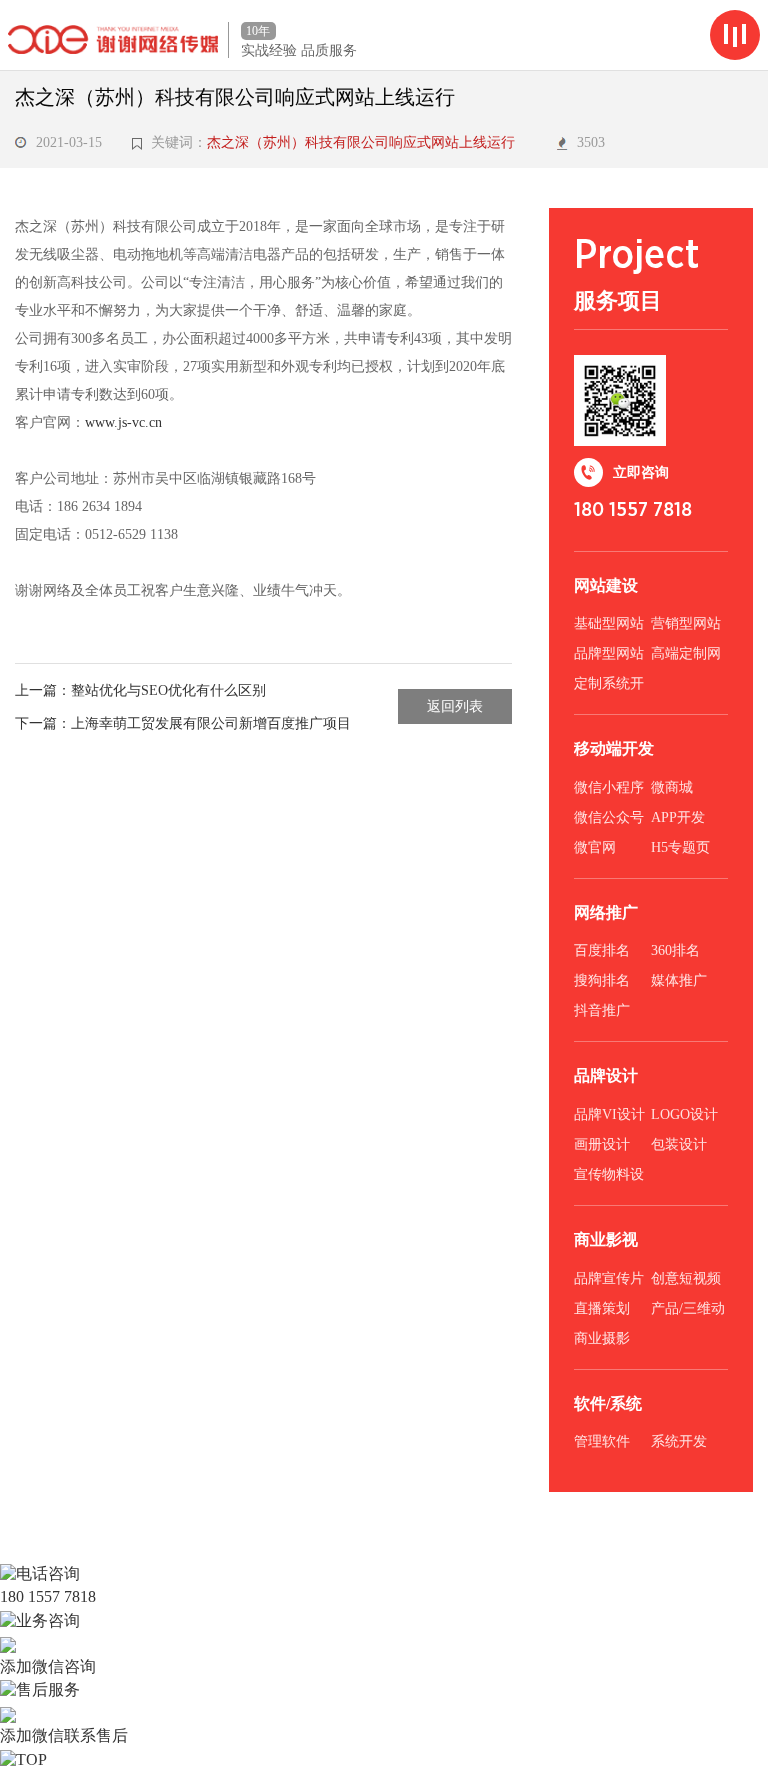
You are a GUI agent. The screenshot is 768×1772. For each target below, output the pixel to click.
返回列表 (455, 706)
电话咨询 (48, 1573)
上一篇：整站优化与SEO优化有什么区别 (140, 690)
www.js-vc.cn (123, 422)
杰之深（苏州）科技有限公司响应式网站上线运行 (365, 142)
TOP (31, 1759)
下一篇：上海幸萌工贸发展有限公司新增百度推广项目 (183, 723)
